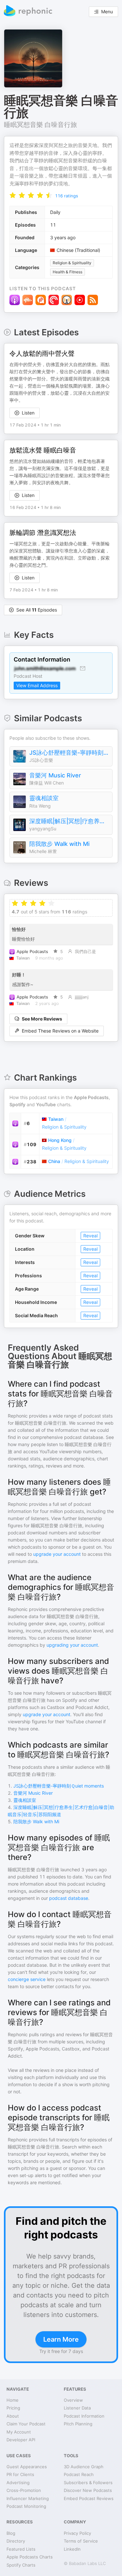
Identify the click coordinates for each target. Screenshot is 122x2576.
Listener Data (77, 2408)
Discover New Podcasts (88, 2490)
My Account (19, 2432)
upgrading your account (72, 1645)
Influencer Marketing (28, 2498)
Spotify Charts (21, 2565)
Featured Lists (21, 2549)
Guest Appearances (27, 2467)
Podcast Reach (79, 2474)
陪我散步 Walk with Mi (59, 844)
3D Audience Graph (84, 2467)
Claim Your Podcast (26, 2424)
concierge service (27, 1979)
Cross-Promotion (24, 2490)
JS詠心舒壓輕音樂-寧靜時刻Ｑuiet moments (69, 753)
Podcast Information (84, 2416)
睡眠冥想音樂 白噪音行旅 (41, 125)
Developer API (21, 2440)
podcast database (69, 1898)
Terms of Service (81, 2541)
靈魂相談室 (44, 798)
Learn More (61, 2339)
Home (13, 2400)
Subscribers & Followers (88, 2483)
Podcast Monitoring (26, 2506)
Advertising (18, 2483)
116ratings (67, 196)
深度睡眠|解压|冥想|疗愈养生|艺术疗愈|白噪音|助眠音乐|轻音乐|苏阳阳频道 (69, 821)
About (13, 2416)
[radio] (13, 195)
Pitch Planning (78, 2424)
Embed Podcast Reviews (89, 2498)
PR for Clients (20, 2474)
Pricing (13, 2408)
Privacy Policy (77, 2533)
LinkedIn (72, 2549)
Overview (73, 2400)
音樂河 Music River (55, 775)
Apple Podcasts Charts (30, 2557)
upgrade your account (57, 1554)
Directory (16, 2541)
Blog (11, 2533)
